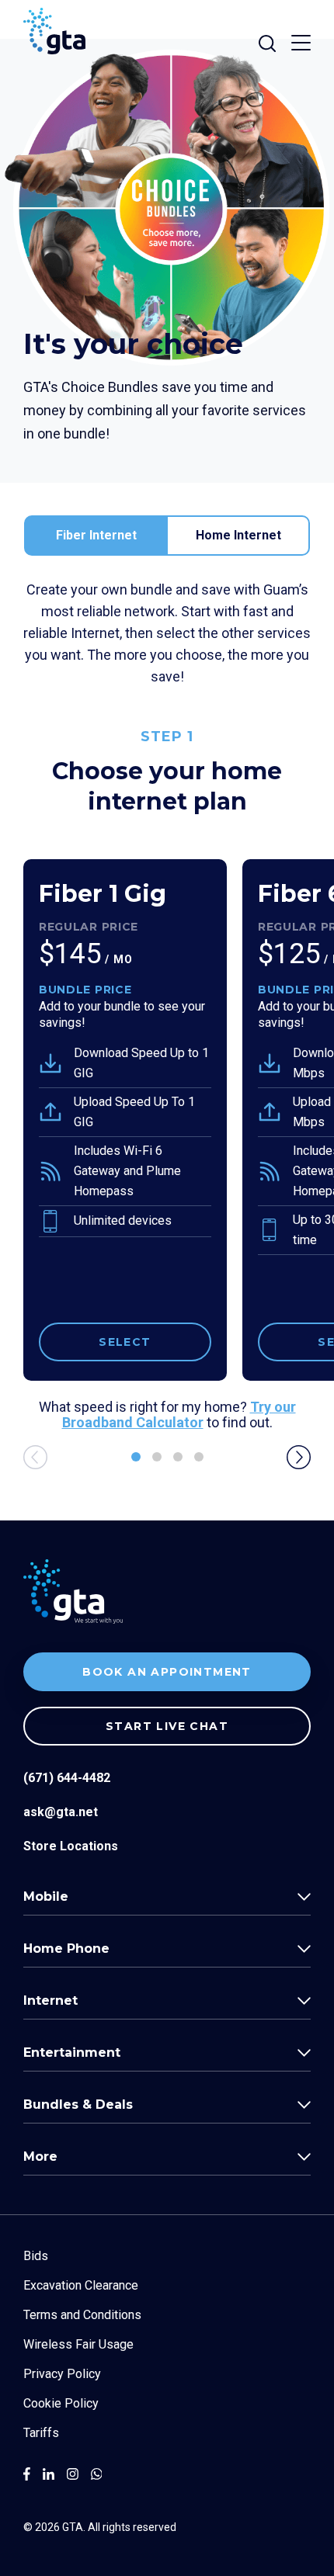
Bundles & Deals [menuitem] (78, 2104)
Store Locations (71, 1846)
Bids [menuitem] (36, 2256)
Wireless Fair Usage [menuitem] (78, 2344)
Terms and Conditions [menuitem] (82, 2315)
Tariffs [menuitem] (41, 2433)
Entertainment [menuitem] (72, 2052)
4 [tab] (199, 1457)
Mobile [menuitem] (46, 1896)
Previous (35, 1457)
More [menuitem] (40, 2156)
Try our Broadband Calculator (179, 1415)
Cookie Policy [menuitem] (61, 2403)
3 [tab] (178, 1457)
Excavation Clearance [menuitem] (81, 2285)
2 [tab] (157, 1457)
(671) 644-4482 (67, 1778)
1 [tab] (136, 1457)
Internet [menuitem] (50, 2000)
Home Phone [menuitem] (66, 1948)
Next (299, 1457)
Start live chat (167, 1726)
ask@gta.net (61, 1812)
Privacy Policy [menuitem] (62, 2374)
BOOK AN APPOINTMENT (167, 1672)
